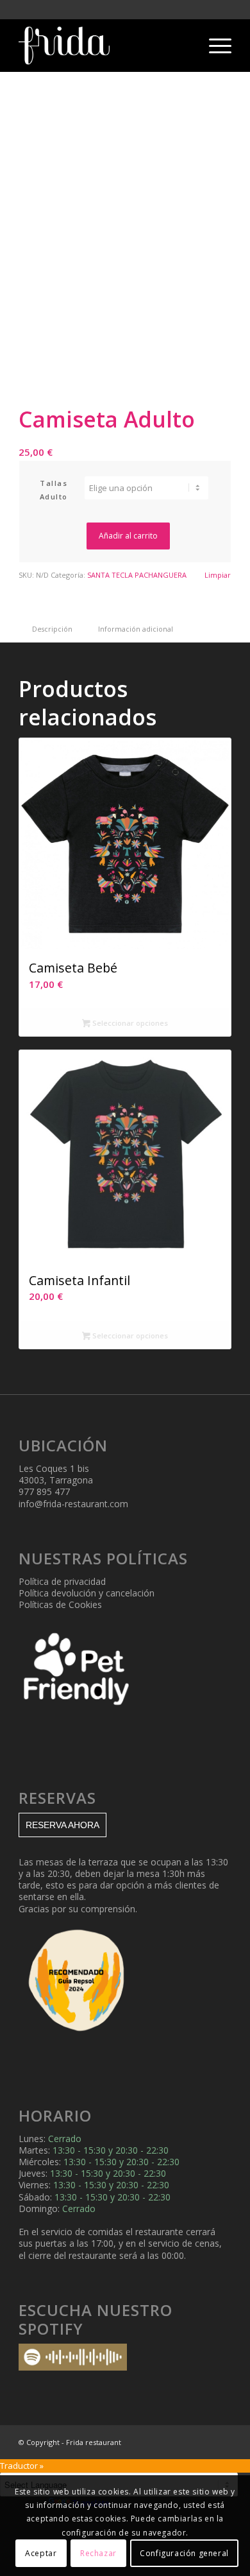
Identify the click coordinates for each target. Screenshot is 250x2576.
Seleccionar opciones (129, 1023)
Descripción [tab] (52, 629)
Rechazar (98, 2553)
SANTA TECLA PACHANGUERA (137, 575)
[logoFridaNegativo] (104, 46)
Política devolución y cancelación (87, 1593)
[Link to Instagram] (183, 2442)
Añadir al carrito (128, 536)
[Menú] (214, 46)
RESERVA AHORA (63, 1825)
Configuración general (184, 2553)
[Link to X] (222, 2442)
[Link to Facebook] (203, 2442)
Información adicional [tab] (136, 629)
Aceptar (41, 2553)
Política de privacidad (62, 1581)
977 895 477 (44, 1491)
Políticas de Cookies (60, 1604)
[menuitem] (214, 46)
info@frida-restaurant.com (73, 1504)
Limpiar (218, 575)
